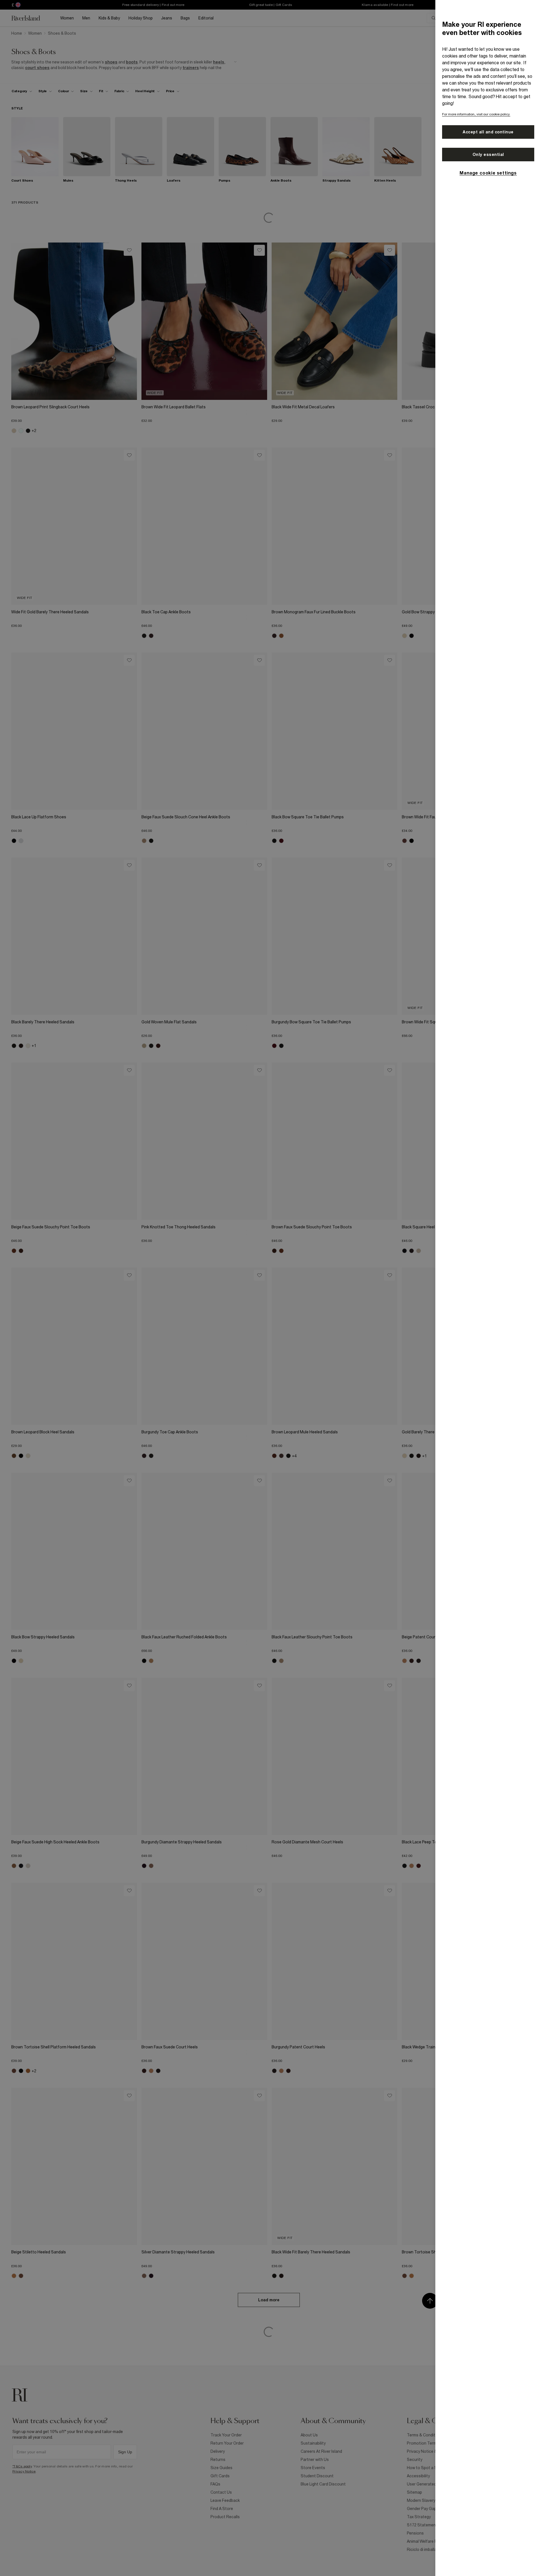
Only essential (488, 155)
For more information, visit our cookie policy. (476, 114)
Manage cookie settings (488, 173)
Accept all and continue (488, 132)
